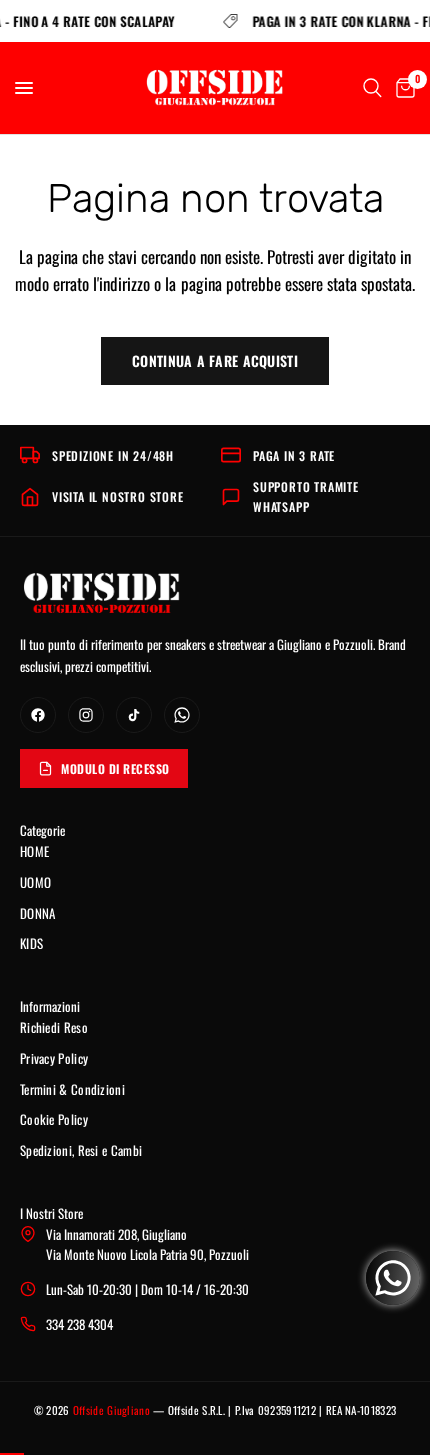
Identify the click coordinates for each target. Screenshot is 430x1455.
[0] (402, 88)
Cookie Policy (54, 1119)
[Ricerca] (372, 88)
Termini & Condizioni (72, 1089)
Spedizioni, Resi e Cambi (81, 1150)
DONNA (38, 913)
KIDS (31, 943)
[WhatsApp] (182, 715)
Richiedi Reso (54, 1027)
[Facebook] (38, 715)
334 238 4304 (79, 1324)
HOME (34, 851)
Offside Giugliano (111, 1410)
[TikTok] (134, 715)
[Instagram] (86, 715)
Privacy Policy (54, 1058)
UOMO (35, 882)
